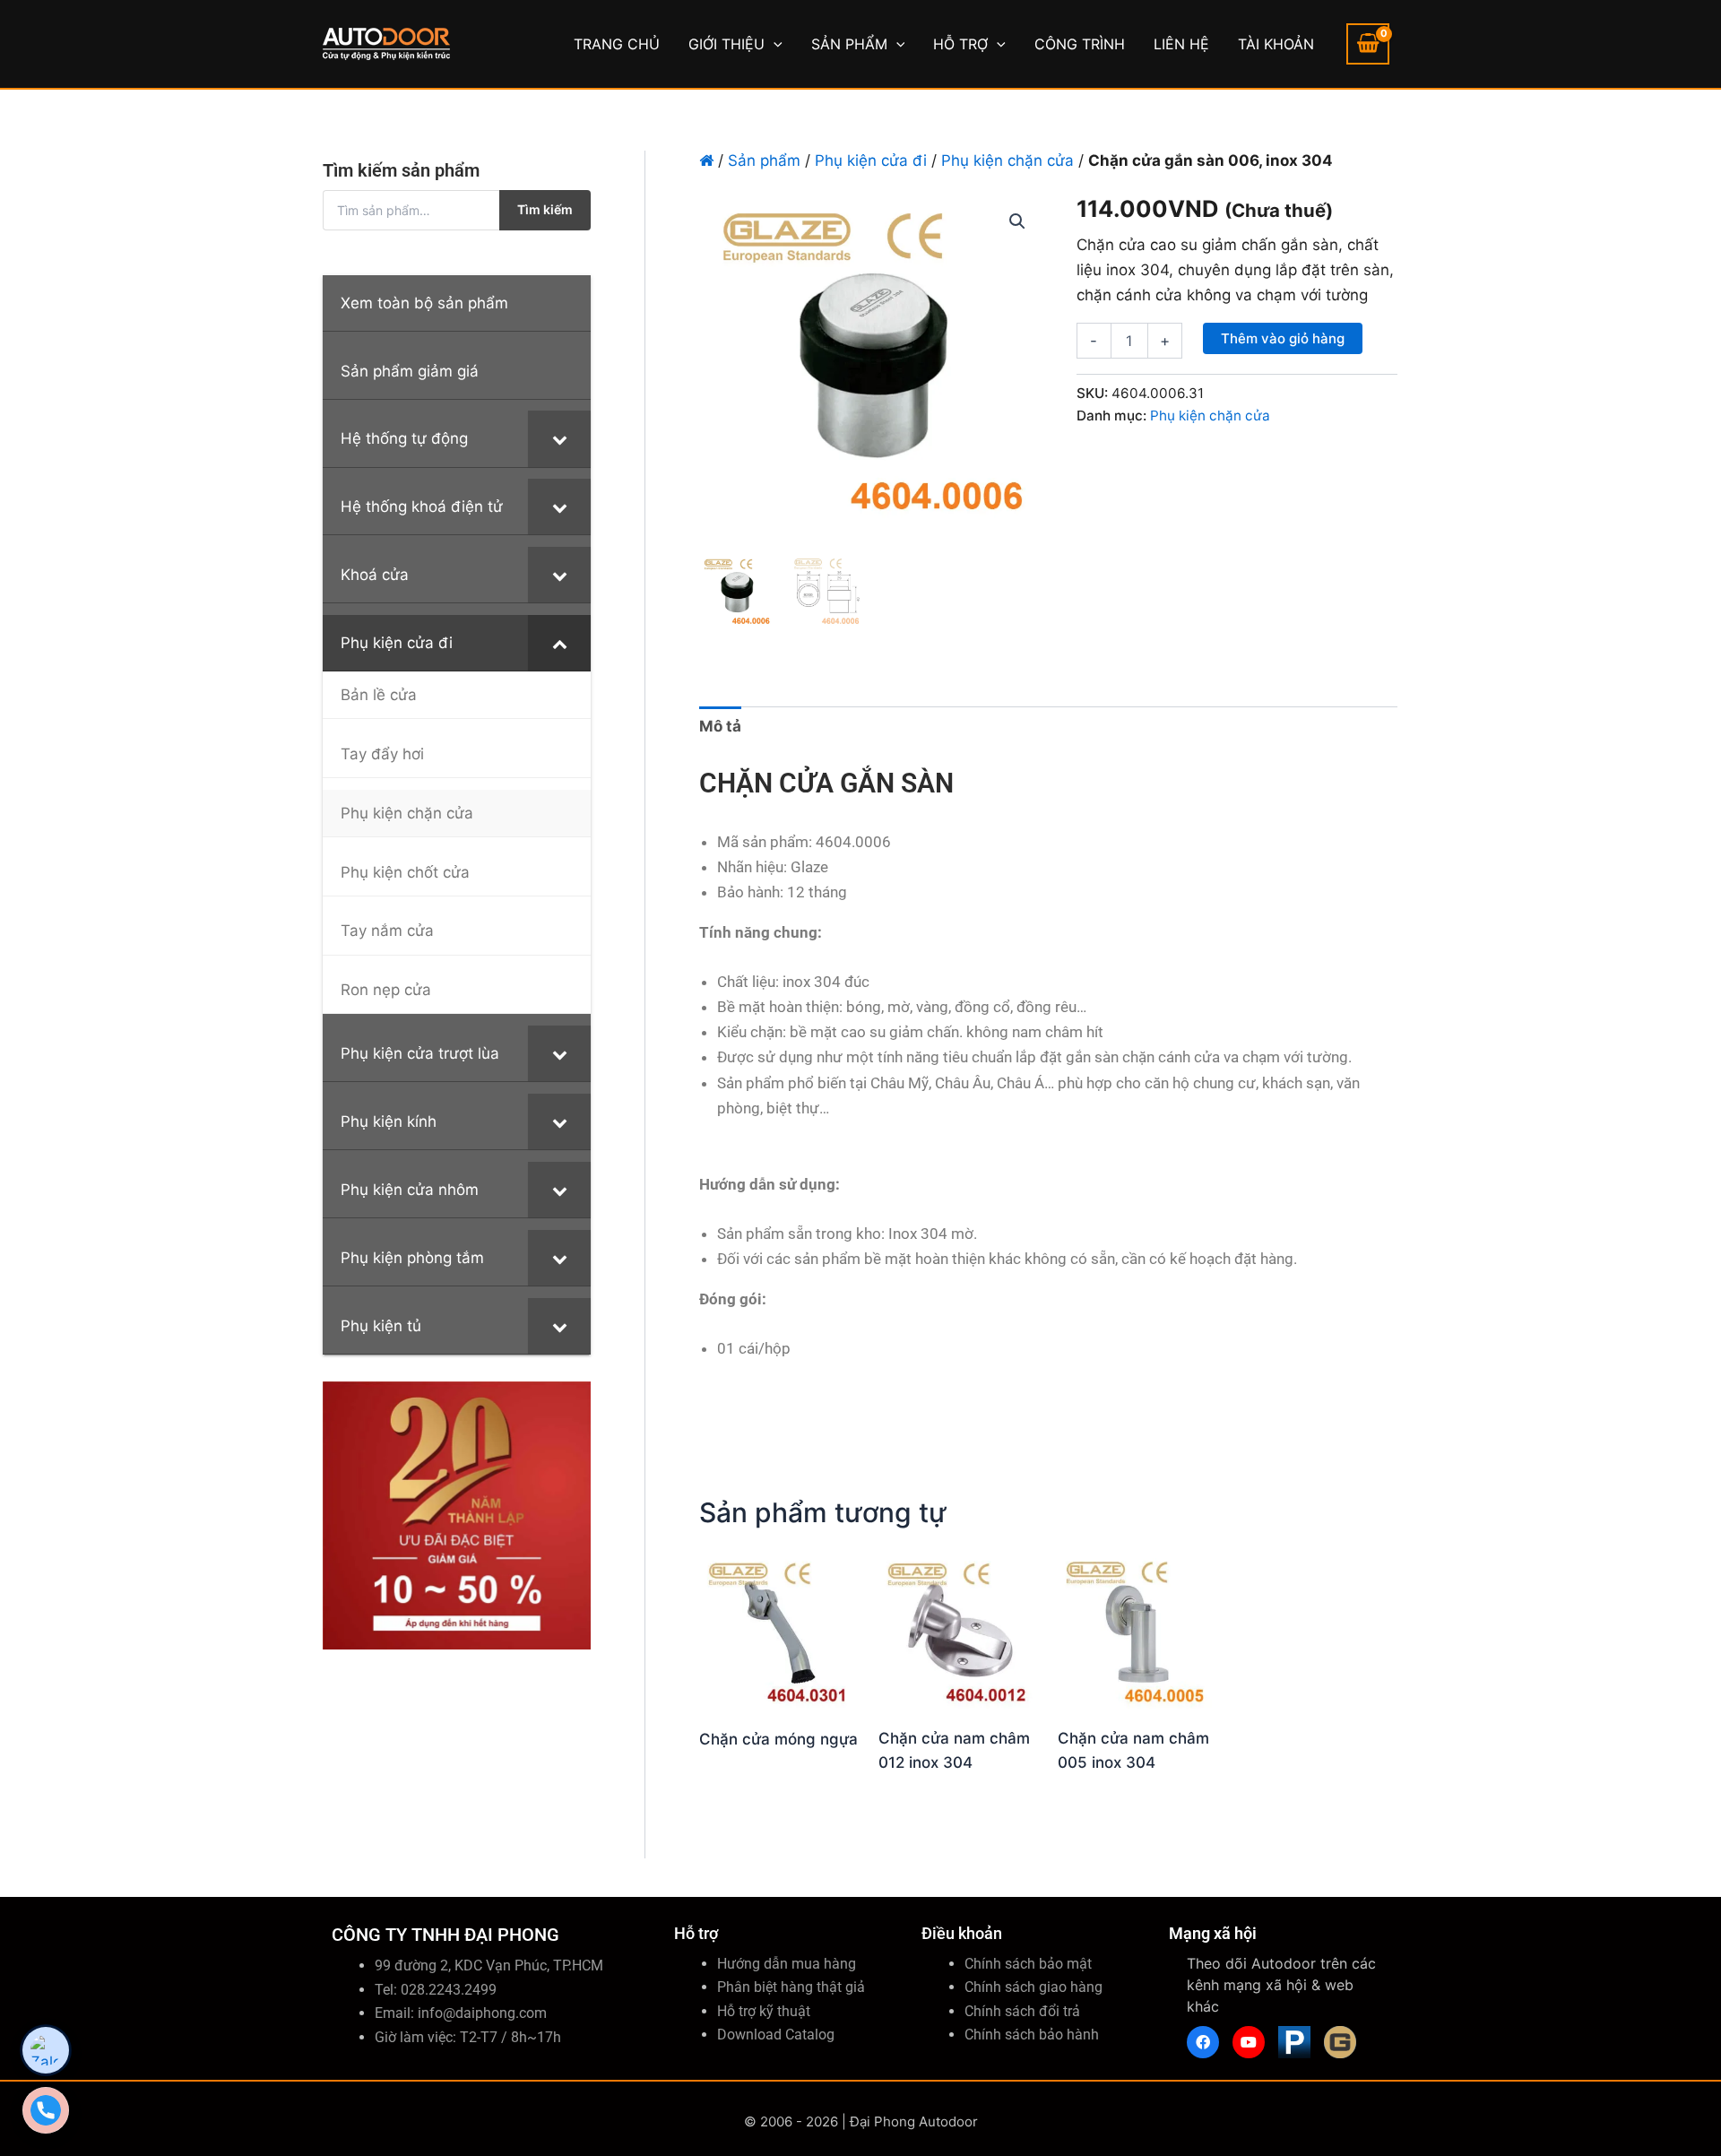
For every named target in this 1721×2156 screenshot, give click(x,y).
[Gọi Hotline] (46, 2110)
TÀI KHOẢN (1276, 44)
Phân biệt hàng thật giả (791, 1987)
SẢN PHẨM (849, 44)
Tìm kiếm (545, 209)
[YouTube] (1249, 2042)
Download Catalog (776, 2035)
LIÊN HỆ (1181, 44)
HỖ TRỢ (960, 44)
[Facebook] (1203, 2042)
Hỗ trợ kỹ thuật (764, 2011)
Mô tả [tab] (720, 726)
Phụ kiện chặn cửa (1008, 160)
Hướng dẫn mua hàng (787, 1964)
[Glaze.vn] (1340, 2042)
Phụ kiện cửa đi (871, 160)
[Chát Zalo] (46, 2050)
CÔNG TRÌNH (1080, 44)
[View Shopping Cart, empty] (1368, 44)
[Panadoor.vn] (1294, 2042)
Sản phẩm (764, 160)
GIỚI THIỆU (726, 44)
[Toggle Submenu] (559, 438)
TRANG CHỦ (617, 44)
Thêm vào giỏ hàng (1283, 338)
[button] (774, 44)
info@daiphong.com (482, 2013)
